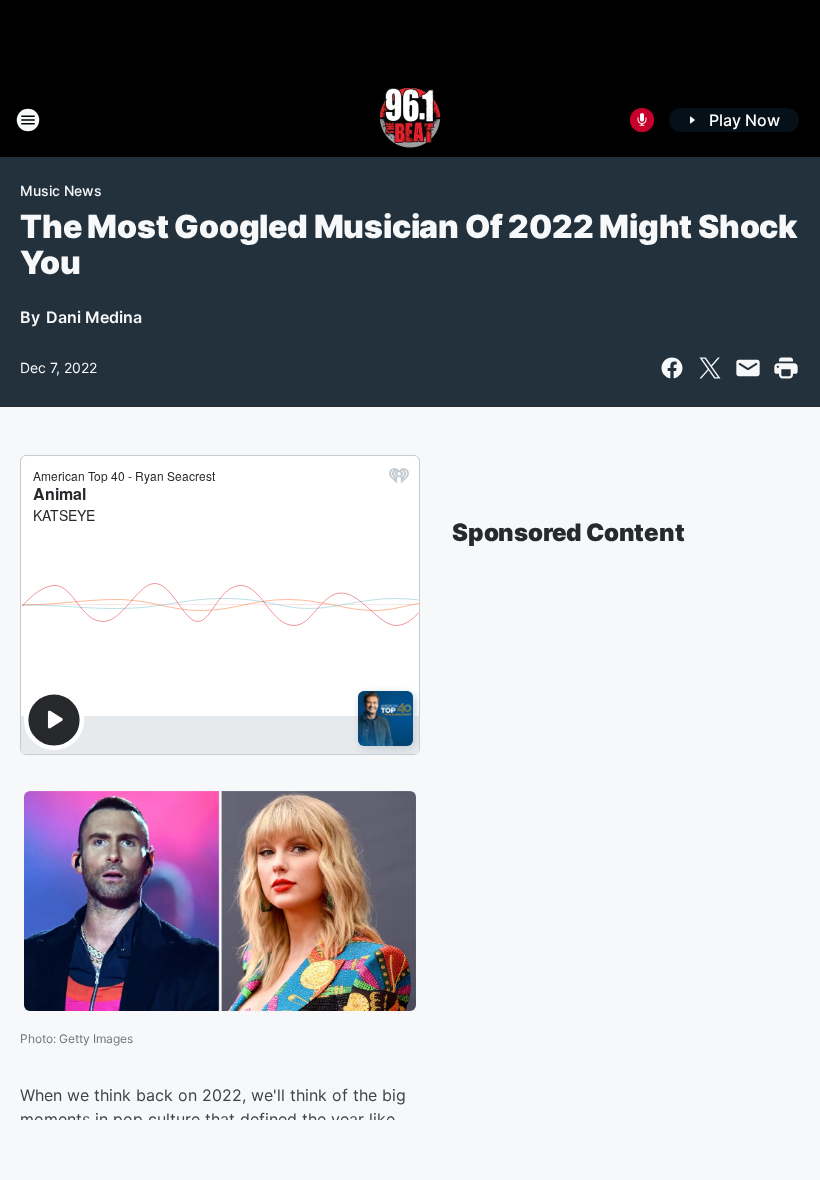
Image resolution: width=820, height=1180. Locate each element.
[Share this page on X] (710, 368)
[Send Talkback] (642, 120)
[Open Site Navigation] (28, 120)
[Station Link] (410, 120)
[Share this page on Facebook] (672, 368)
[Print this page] (786, 368)
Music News (61, 190)
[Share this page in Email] (748, 368)
